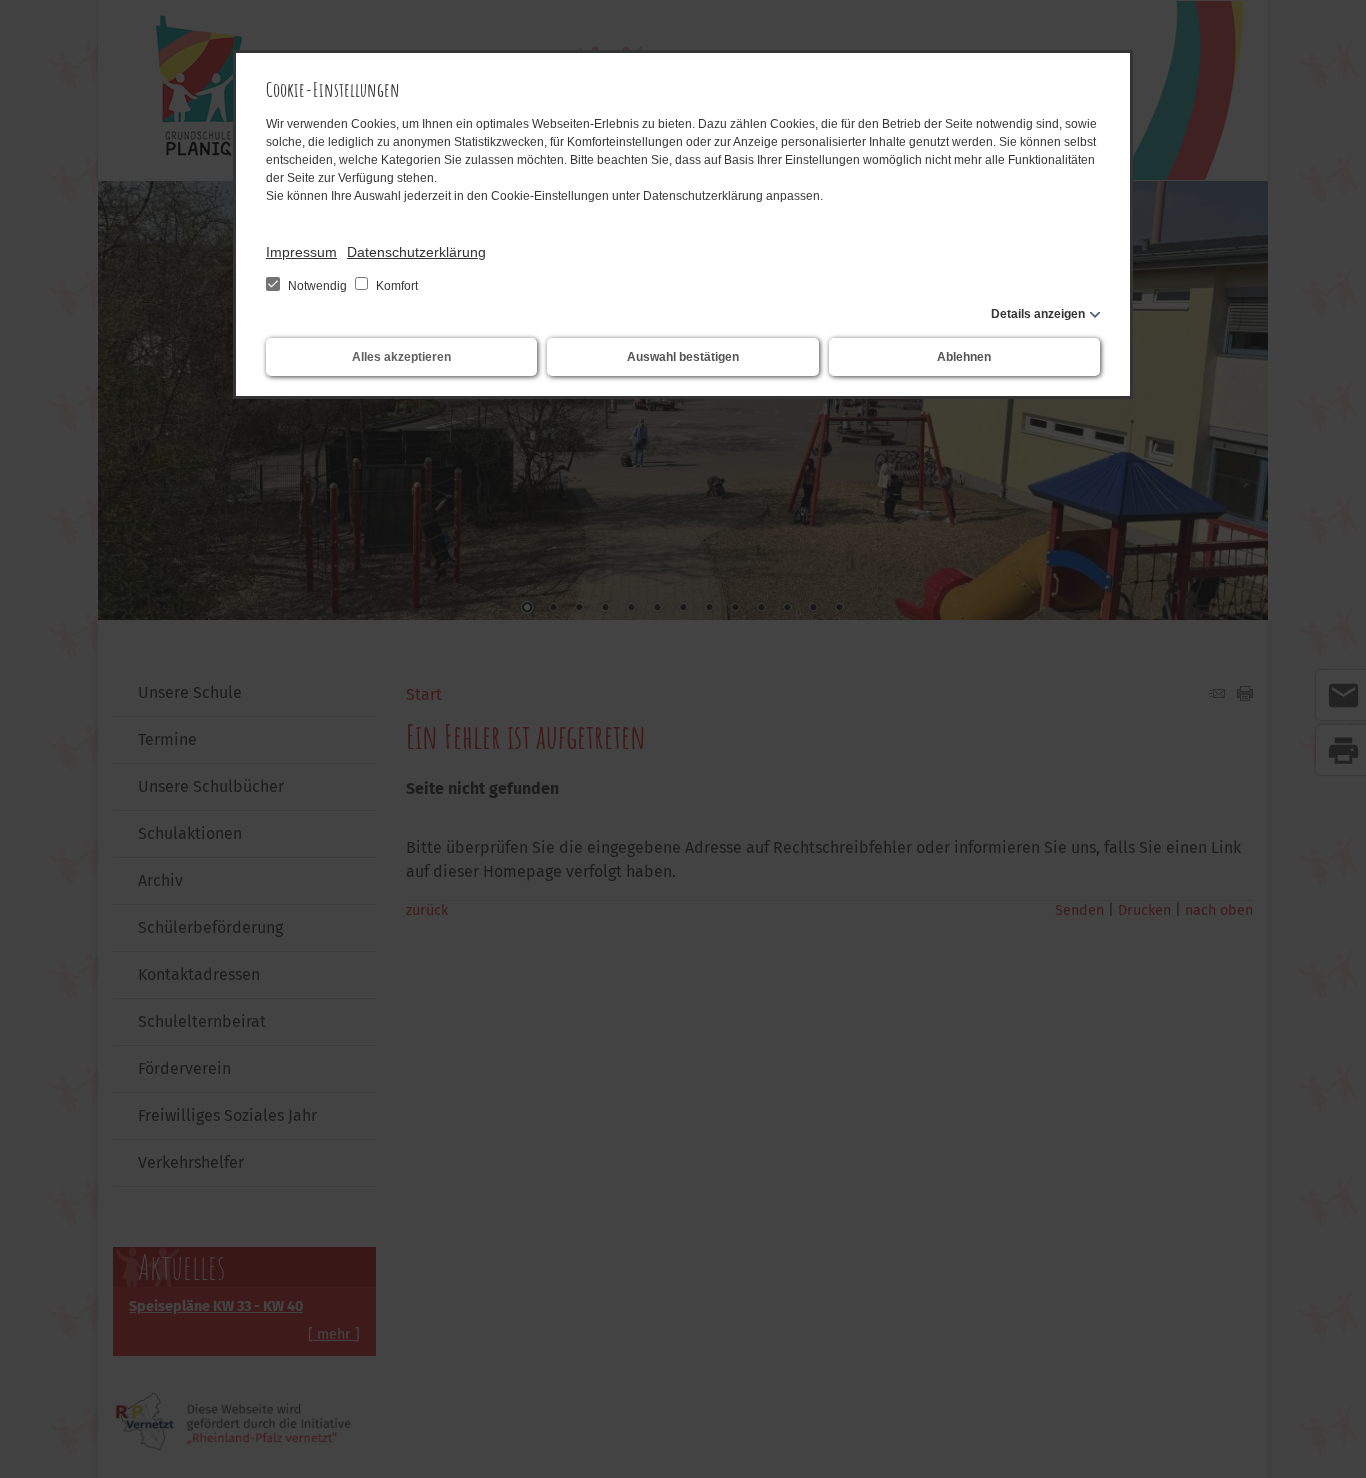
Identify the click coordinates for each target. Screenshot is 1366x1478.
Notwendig (317, 286)
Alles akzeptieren (401, 357)
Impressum (301, 252)
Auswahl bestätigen (683, 357)
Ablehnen (964, 357)
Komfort (395, 286)
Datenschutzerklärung (416, 252)
